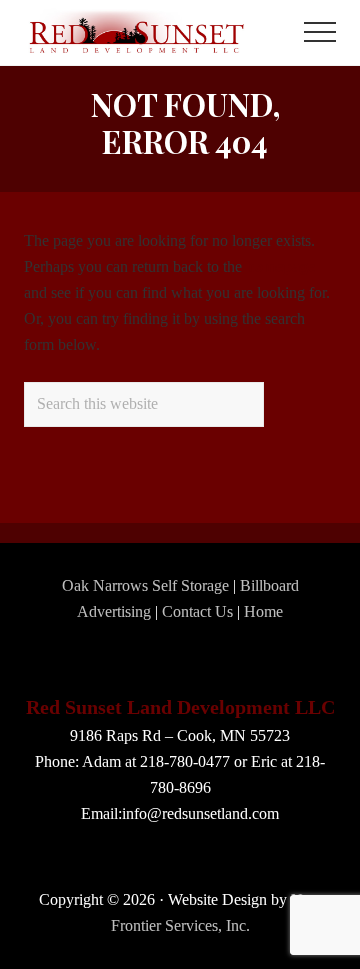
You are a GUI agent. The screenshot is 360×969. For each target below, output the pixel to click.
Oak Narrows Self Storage (145, 585)
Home (263, 611)
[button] (320, 32)
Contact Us (197, 611)
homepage (280, 266)
